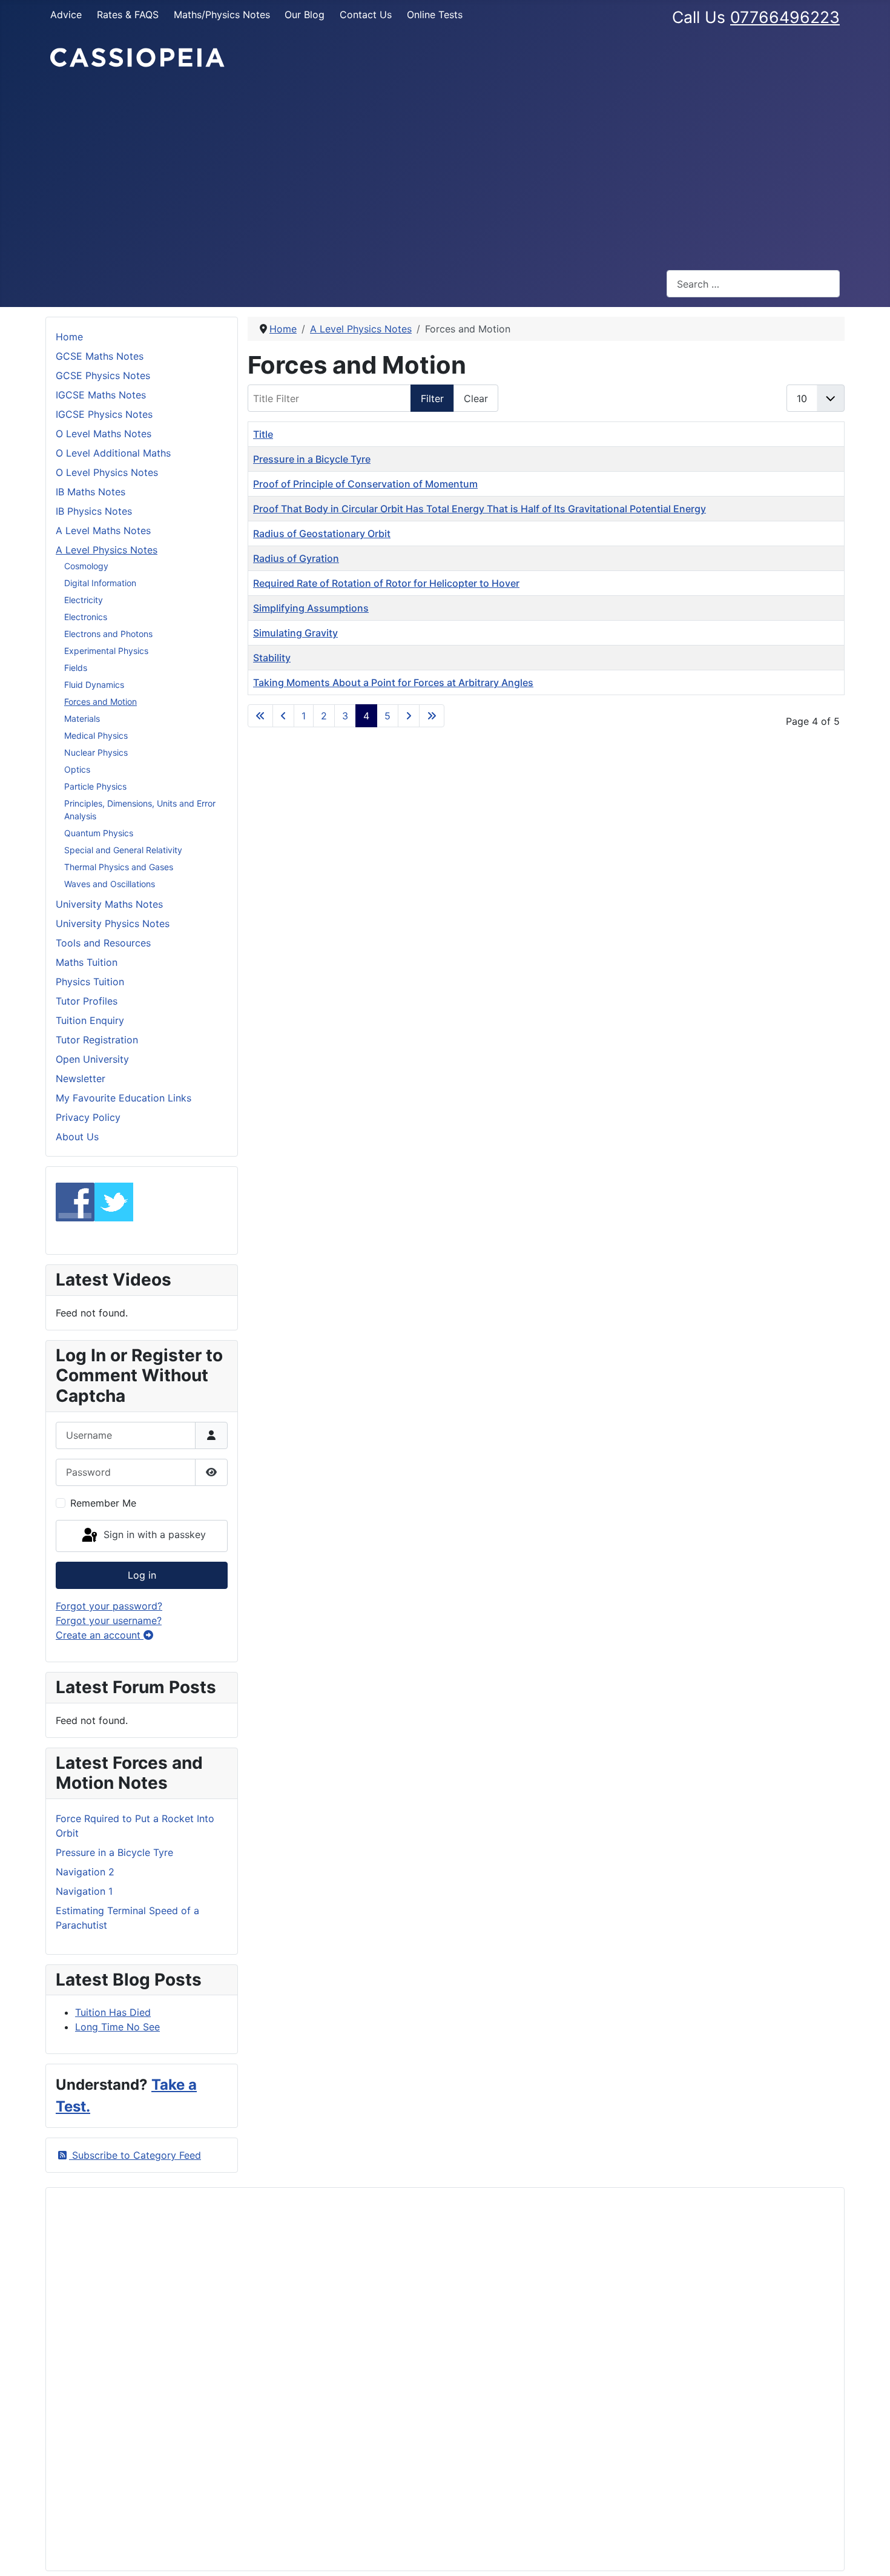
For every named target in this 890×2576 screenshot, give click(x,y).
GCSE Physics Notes (103, 375)
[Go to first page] (260, 716)
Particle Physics (95, 786)
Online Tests (435, 15)
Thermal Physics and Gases (119, 867)
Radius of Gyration (296, 558)
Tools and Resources (103, 943)
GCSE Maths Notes (100, 356)
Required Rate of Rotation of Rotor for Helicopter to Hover (386, 583)
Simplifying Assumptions (311, 608)
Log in (142, 1575)
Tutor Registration (97, 1040)
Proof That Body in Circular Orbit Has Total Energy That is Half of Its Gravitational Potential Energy (480, 509)
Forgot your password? (109, 1606)
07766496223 (785, 17)
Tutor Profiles (87, 1001)
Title (263, 434)
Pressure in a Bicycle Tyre (312, 459)
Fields (76, 668)
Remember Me (103, 1503)
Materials (82, 718)
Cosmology (86, 566)
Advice (66, 15)
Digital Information (100, 583)
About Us (77, 1137)
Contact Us (366, 15)
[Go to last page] (432, 716)
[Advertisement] (445, 170)
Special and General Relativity (123, 850)
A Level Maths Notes (103, 530)
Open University (92, 1059)
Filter (432, 398)
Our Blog (305, 15)
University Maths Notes (109, 904)
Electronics (86, 617)
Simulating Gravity (295, 633)
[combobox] (753, 284)
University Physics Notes (113, 923)
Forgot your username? (109, 1620)
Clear (476, 398)
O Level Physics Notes (107, 472)
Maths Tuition (87, 962)
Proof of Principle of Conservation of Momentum (365, 484)
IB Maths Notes (91, 492)
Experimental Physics (106, 651)
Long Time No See (117, 2027)
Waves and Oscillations (110, 884)
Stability (272, 658)
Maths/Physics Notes (222, 15)
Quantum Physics (99, 833)
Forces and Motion (101, 702)
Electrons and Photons (108, 634)
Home (69, 337)
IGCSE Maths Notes (101, 395)
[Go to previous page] (283, 716)
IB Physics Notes (94, 511)
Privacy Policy (88, 1117)
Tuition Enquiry (90, 1020)
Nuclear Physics (96, 752)
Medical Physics (96, 735)
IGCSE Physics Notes (104, 414)
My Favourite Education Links (124, 1098)
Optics (77, 769)
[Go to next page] (409, 716)
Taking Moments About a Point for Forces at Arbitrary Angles (393, 682)
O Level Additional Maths (113, 453)
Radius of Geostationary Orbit (322, 533)
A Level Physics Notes (107, 550)
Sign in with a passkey (153, 1535)
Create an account (100, 1635)
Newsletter (81, 1078)
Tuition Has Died (113, 2012)
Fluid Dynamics (94, 685)
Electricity (84, 600)
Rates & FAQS (128, 15)
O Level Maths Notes (104, 434)
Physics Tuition (90, 982)
